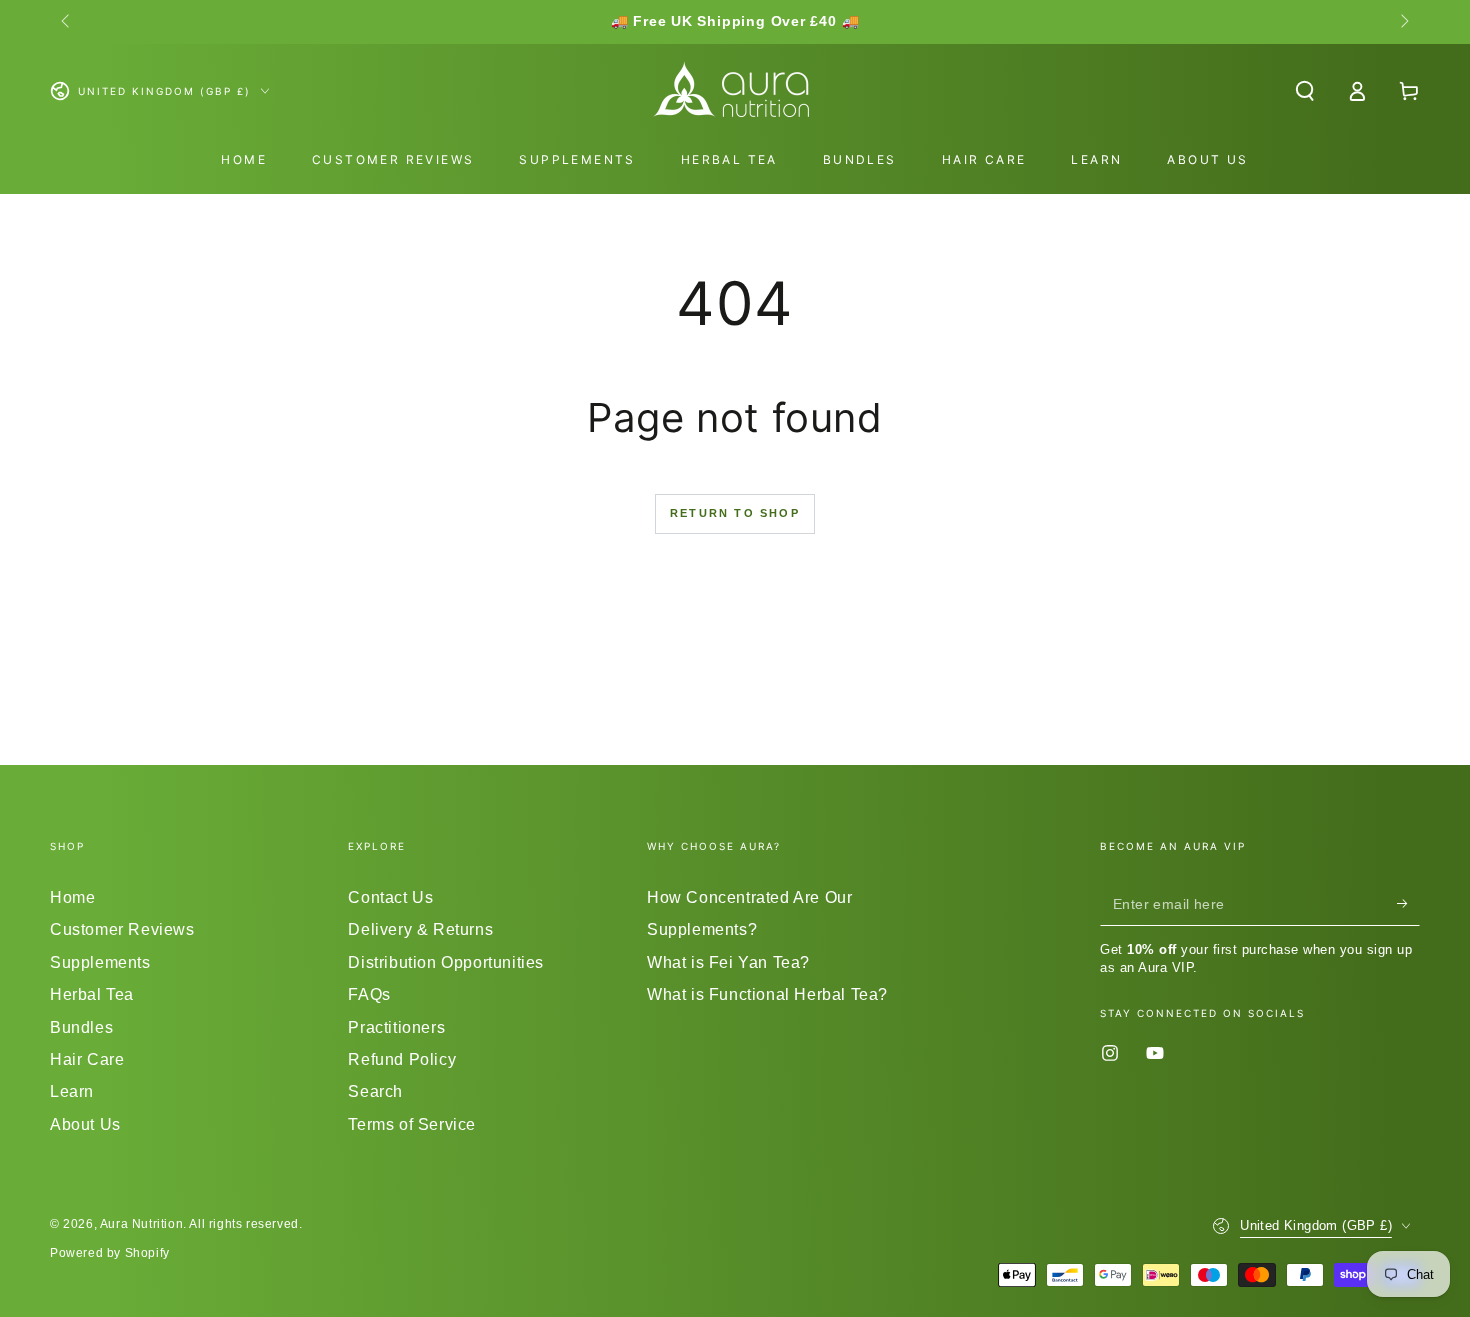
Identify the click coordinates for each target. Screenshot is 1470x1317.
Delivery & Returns (420, 929)
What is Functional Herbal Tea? (767, 994)
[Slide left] (67, 22)
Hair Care (87, 1059)
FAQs (369, 994)
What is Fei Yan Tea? (728, 962)
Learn (72, 1091)
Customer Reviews (122, 929)
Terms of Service (412, 1124)
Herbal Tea (92, 994)
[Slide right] (1403, 22)
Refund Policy (402, 1059)
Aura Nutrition (141, 1224)
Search (375, 1091)
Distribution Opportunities (446, 962)
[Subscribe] (1408, 903)
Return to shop (735, 513)
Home (72, 897)
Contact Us (390, 897)
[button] (1305, 91)
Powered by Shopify (110, 1253)
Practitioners (396, 1027)
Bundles (81, 1027)
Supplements (100, 962)
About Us (85, 1124)
